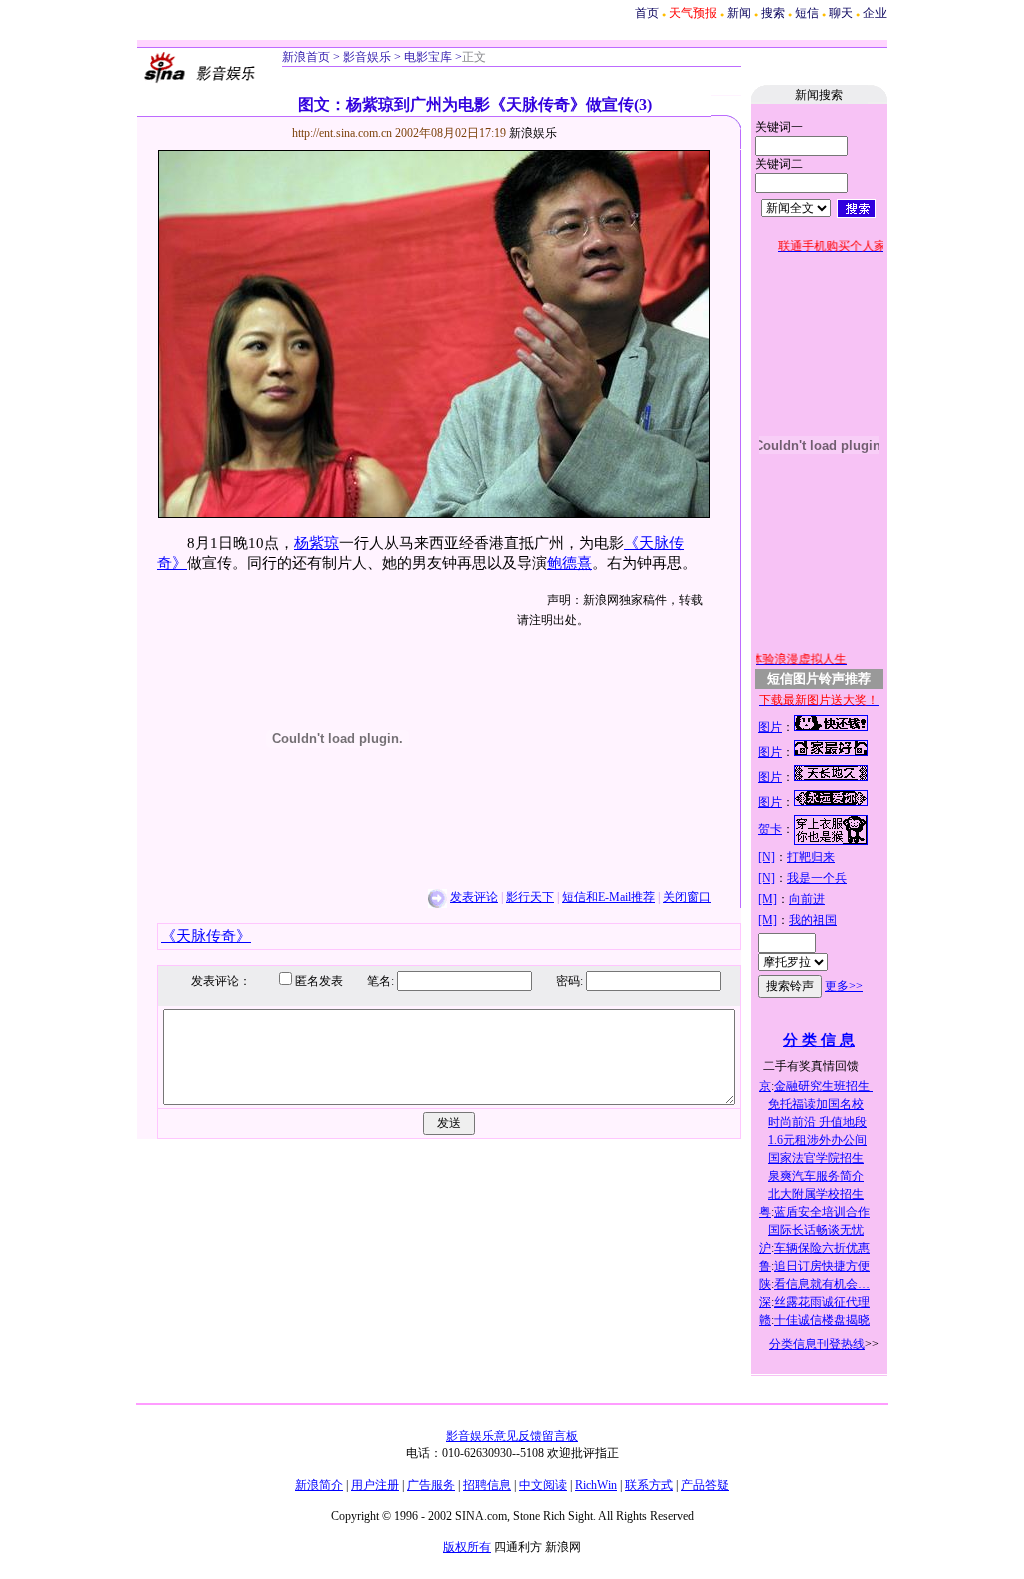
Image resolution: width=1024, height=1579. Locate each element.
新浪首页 (306, 57)
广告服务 (431, 1485)
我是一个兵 (817, 878)
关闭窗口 (687, 897)
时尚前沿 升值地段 (817, 1122)
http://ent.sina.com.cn (343, 133)
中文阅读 (543, 1485)
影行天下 (530, 897)
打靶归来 (811, 857)
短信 (807, 13)
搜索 (773, 13)
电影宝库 (426, 57)
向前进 (807, 899)
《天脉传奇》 (206, 936)
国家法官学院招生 (816, 1158)
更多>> (844, 986)
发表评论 (474, 897)
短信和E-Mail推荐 (608, 897)
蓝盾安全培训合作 (822, 1212)
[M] (767, 899)
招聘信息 (487, 1485)
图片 (770, 727)
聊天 (841, 13)
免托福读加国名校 (816, 1104)
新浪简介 (319, 1485)
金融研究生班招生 (823, 1086)
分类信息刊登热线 (817, 1344)
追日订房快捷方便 (822, 1266)
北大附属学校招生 (816, 1194)
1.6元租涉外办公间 (817, 1140)
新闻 (739, 13)
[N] (766, 857)
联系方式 (649, 1485)
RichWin (596, 1485)
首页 (647, 13)
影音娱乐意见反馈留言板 (512, 1436)
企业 (875, 13)
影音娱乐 (367, 57)
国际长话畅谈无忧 (816, 1230)
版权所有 (467, 1547)
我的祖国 (813, 920)
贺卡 (770, 829)
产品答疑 (705, 1485)
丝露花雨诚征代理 (822, 1302)
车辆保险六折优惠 (822, 1248)
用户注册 (375, 1485)
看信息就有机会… (822, 1284)
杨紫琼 (316, 543)
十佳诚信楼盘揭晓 (822, 1320)
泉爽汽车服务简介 (816, 1176)
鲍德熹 (569, 563)
